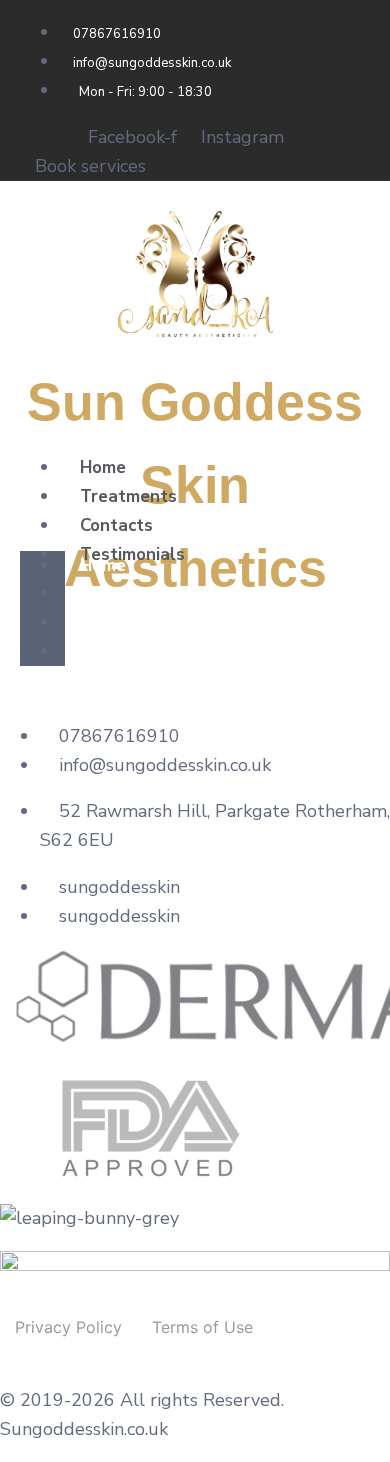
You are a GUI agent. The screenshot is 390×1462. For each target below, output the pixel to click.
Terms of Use (202, 1327)
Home (103, 467)
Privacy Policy (68, 1327)
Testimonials (132, 554)
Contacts (116, 525)
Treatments (128, 496)
